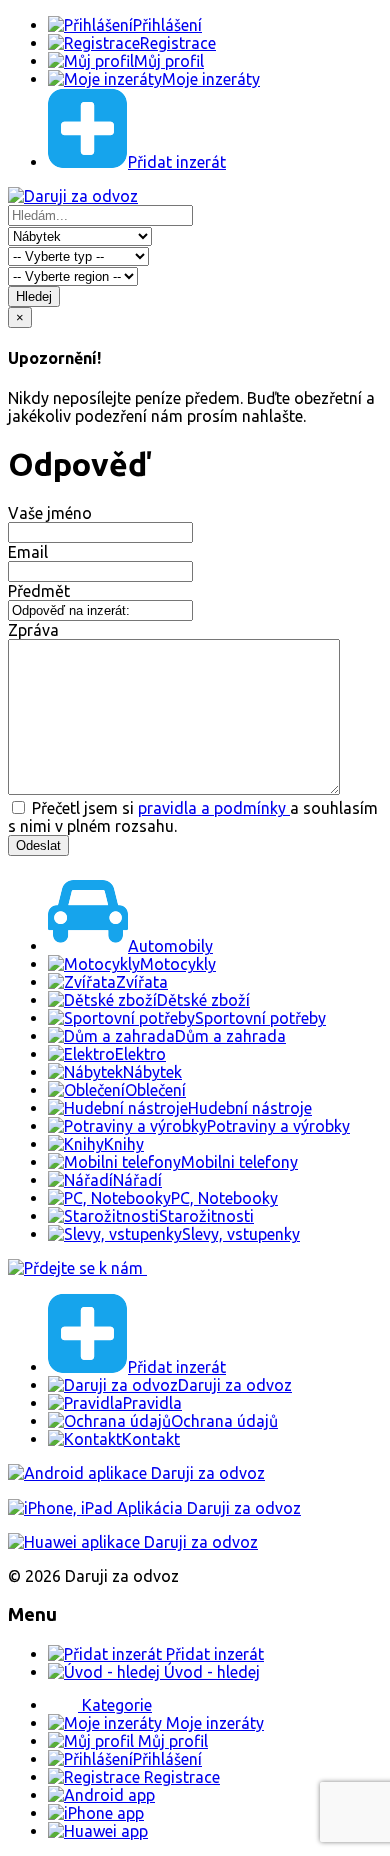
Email (28, 552)
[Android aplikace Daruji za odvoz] (136, 1473)
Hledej (34, 296)
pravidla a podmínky (214, 808)
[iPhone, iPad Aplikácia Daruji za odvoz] (154, 1508)
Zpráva (33, 630)
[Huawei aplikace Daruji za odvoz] (133, 1542)
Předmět (39, 591)
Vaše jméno (50, 513)
